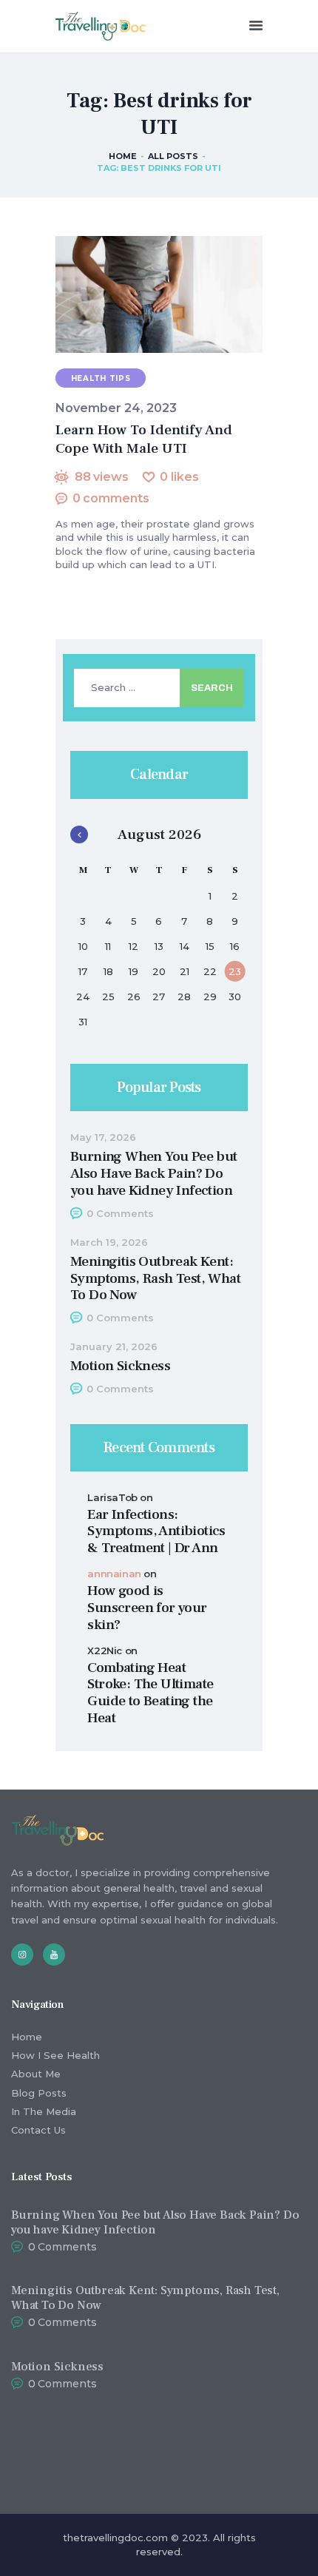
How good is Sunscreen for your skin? (147, 1608)
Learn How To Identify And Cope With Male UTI (144, 439)
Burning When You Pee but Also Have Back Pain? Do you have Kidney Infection (154, 1173)
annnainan (114, 1574)
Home (123, 156)
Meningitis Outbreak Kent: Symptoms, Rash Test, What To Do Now (155, 1278)
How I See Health (55, 2055)
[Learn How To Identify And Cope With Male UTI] (141, 295)
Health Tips (101, 378)
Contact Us (38, 2130)
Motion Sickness (120, 1366)
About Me (36, 2074)
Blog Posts (39, 2093)
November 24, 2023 (116, 408)
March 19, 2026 (109, 1243)
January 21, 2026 (114, 1347)
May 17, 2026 (103, 1137)
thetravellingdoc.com (115, 2538)
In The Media (44, 2111)
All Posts (173, 156)
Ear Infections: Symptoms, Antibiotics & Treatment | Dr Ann (156, 1531)
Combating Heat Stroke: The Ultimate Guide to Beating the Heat (150, 1693)
